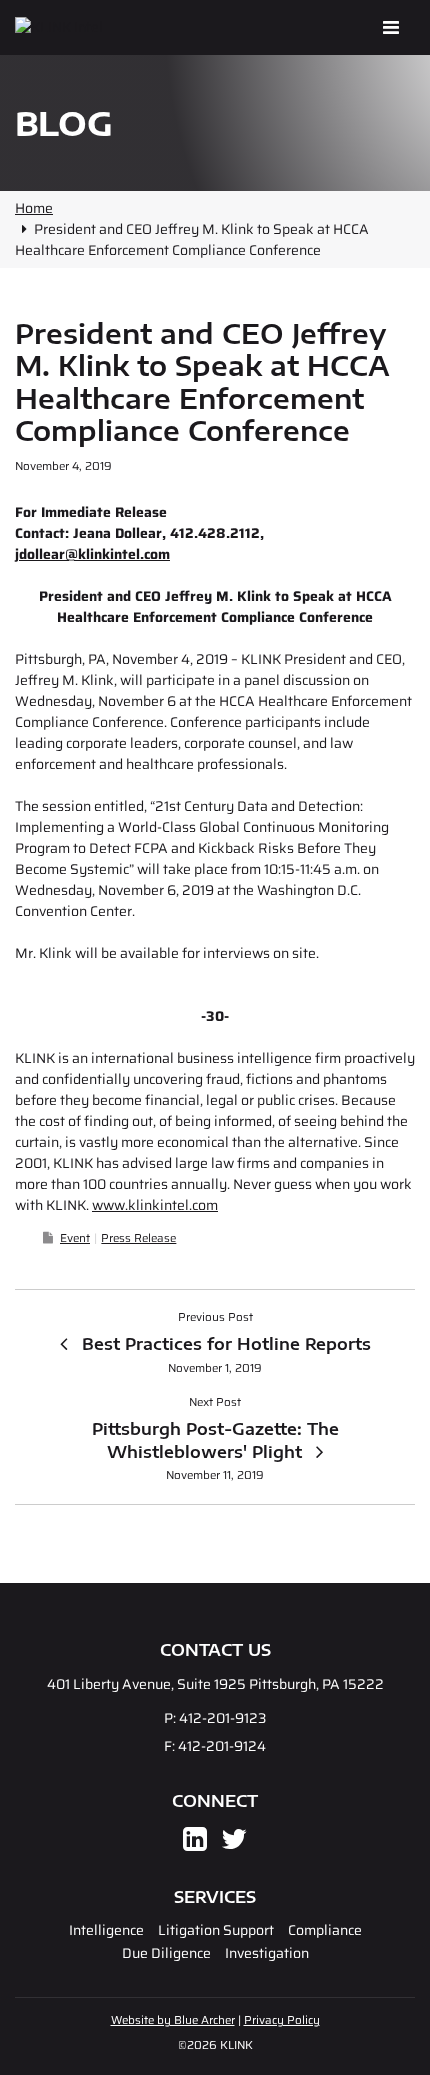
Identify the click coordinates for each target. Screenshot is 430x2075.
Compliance (325, 1930)
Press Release (138, 1238)
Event (75, 1238)
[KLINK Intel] (106, 27)
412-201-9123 (222, 1718)
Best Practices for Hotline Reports (226, 1344)
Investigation (267, 1953)
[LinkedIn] (195, 1844)
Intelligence (106, 1930)
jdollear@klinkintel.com (92, 554)
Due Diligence (166, 1953)
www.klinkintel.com (155, 1205)
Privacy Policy (282, 2020)
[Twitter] (234, 1844)
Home (34, 208)
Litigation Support (216, 1930)
